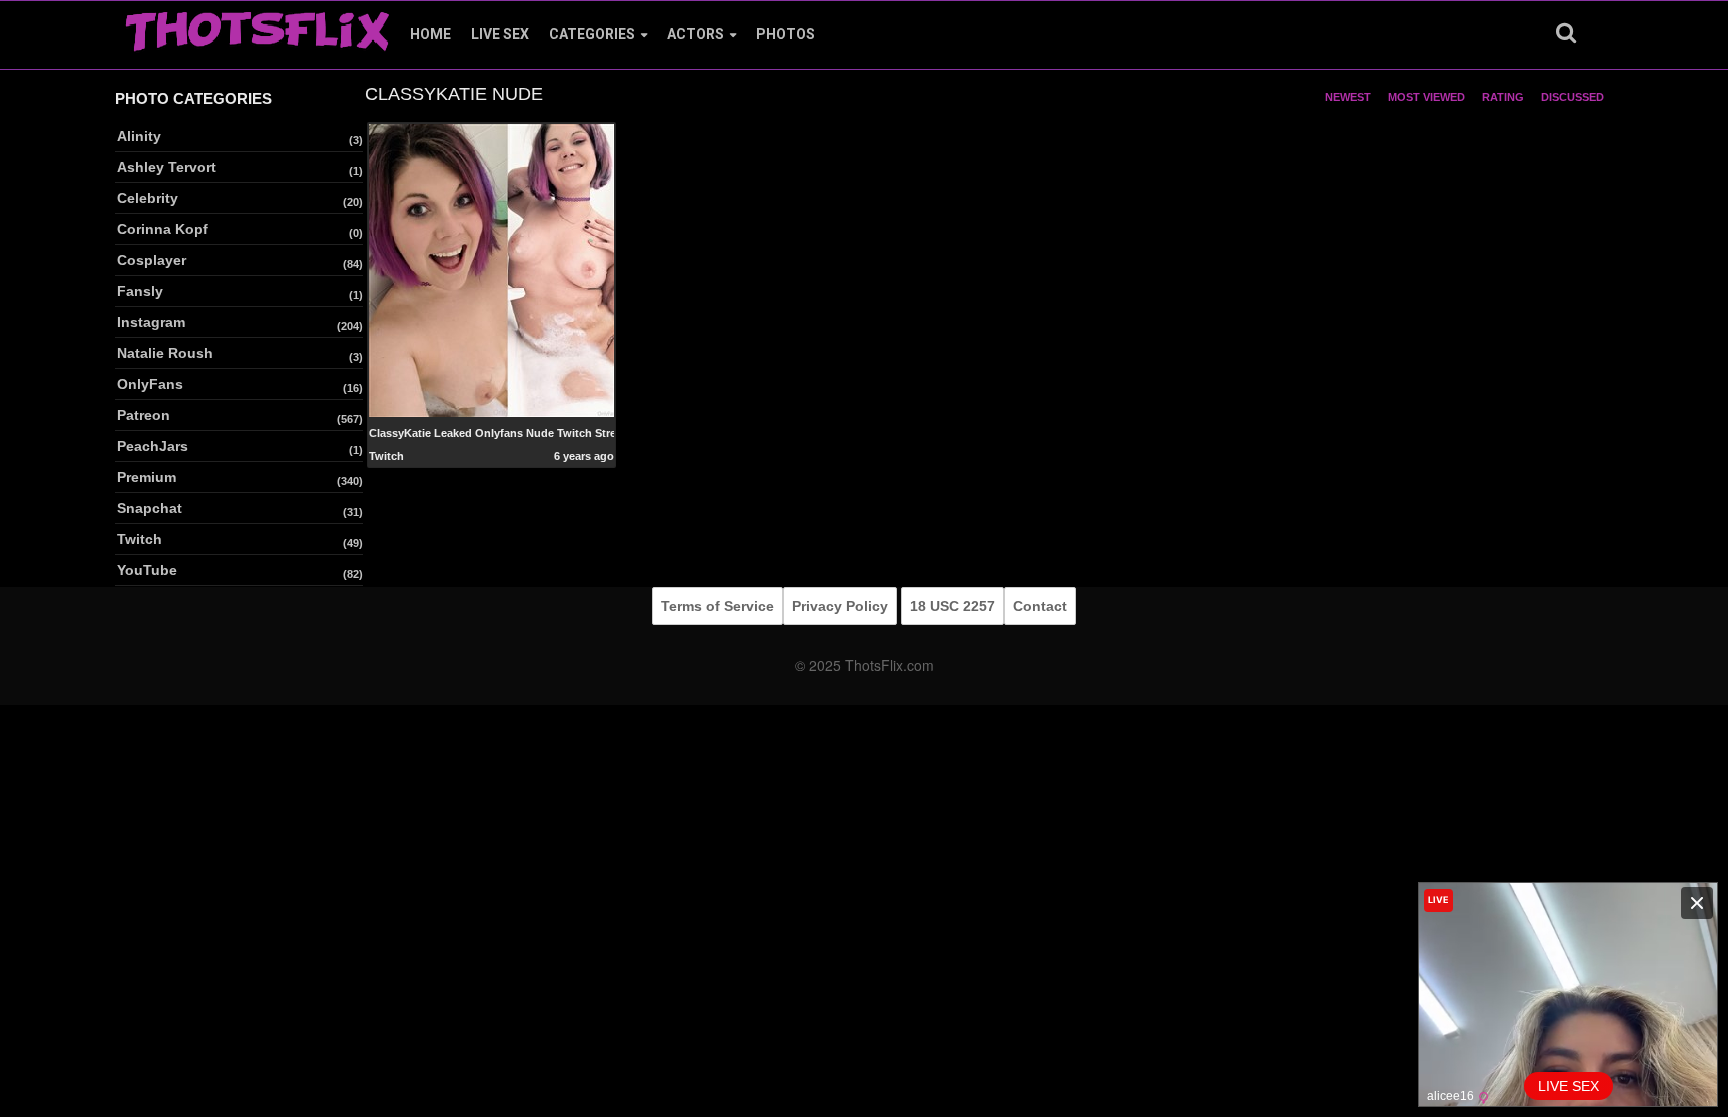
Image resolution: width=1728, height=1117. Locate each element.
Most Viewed (1426, 97)
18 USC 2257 (952, 606)
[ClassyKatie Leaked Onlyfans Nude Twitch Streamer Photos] (492, 269)
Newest (1348, 97)
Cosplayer (151, 260)
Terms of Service (717, 606)
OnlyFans (150, 384)
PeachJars (152, 446)
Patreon (143, 415)
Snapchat (149, 508)
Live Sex (500, 34)
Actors (695, 34)
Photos (785, 34)
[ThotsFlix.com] (257, 26)
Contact (1040, 606)
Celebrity (147, 198)
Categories (592, 34)
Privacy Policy (840, 606)
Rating (1503, 97)
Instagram (151, 322)
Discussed (1572, 97)
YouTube (147, 570)
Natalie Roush (165, 353)
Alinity (139, 136)
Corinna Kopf (162, 229)
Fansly (140, 291)
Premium (146, 477)
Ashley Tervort (166, 167)
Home (430, 34)
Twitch (139, 539)
